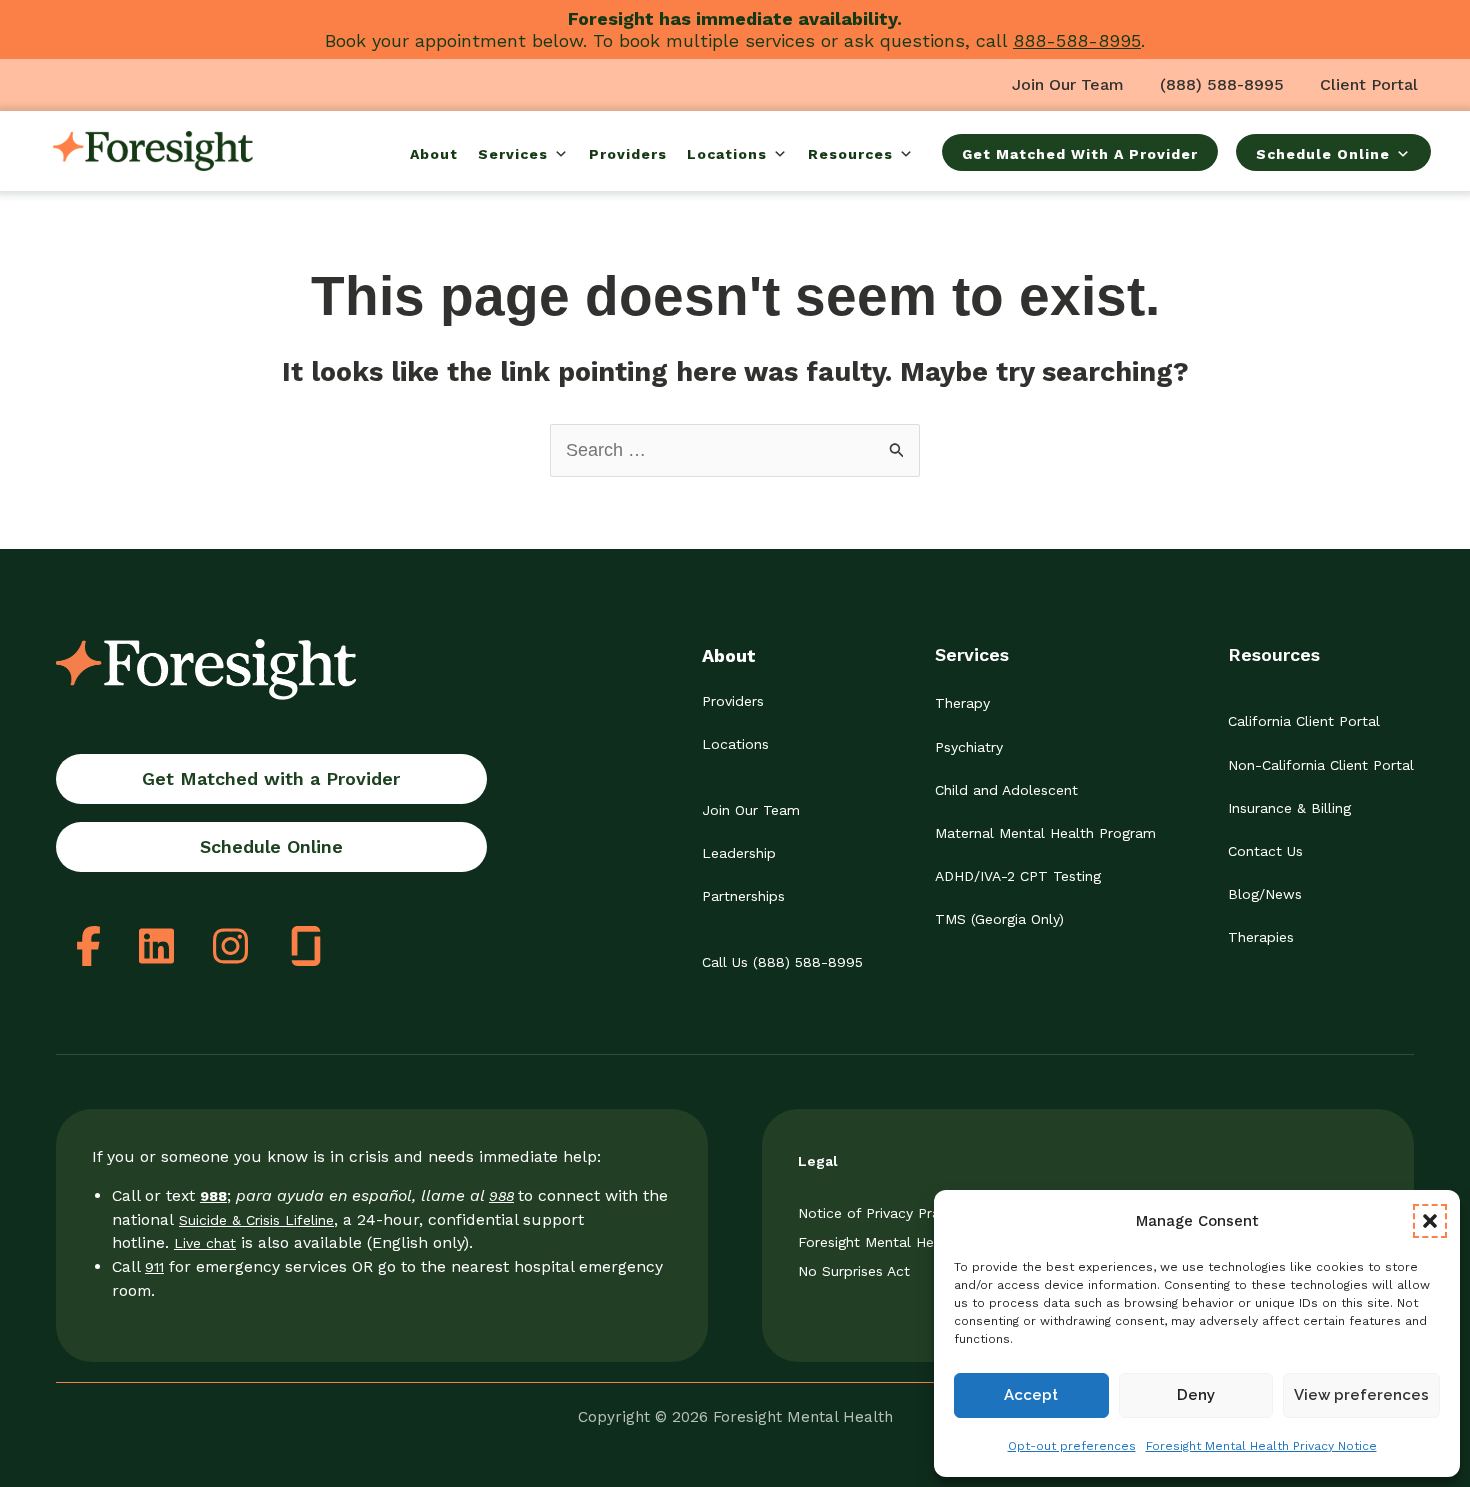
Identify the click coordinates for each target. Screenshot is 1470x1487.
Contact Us (1265, 851)
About (434, 154)
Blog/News (1265, 894)
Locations (727, 154)
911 (154, 1267)
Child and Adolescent (1006, 790)
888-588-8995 (1077, 40)
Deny (1196, 1395)
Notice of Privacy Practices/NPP (906, 1213)
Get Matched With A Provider (1080, 154)
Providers (628, 154)
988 (501, 1196)
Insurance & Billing (1289, 808)
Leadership (739, 853)
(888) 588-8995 (1222, 84)
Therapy (962, 703)
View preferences (1361, 1395)
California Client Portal (1304, 721)
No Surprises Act (854, 1271)
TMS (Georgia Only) (999, 919)
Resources (850, 154)
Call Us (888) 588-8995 (782, 962)
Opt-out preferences (1072, 1446)
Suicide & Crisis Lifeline (256, 1220)
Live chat (205, 1243)
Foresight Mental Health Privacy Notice (1261, 1446)
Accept (1031, 1395)
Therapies (1261, 937)
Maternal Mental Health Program (1045, 833)
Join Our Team (1068, 84)
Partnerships (743, 896)
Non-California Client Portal (1321, 765)
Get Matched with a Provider (271, 778)
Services (513, 154)
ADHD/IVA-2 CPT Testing (1018, 876)
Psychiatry (969, 747)
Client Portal (1369, 84)
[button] (1430, 1221)
